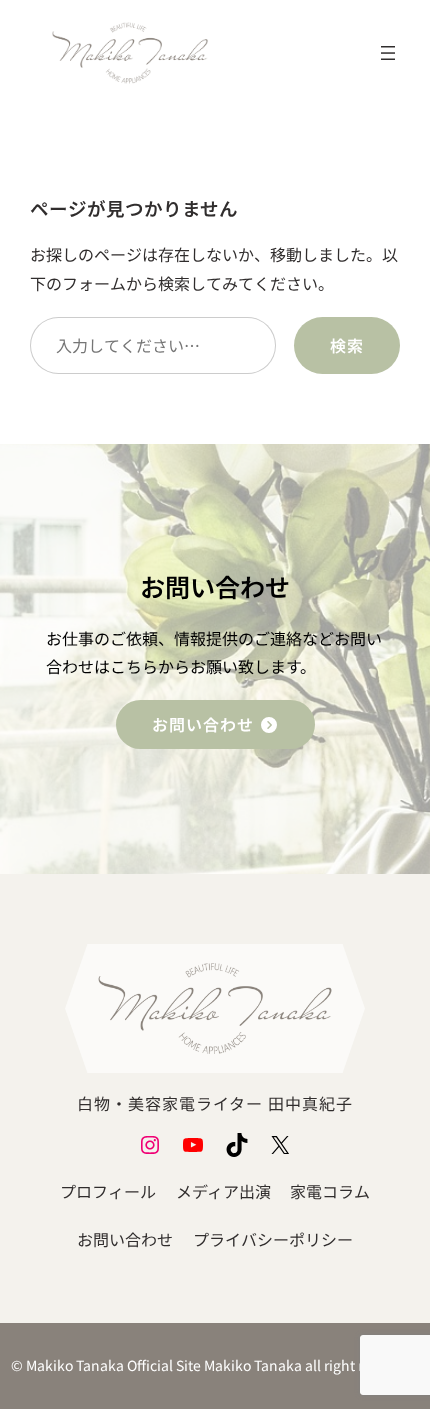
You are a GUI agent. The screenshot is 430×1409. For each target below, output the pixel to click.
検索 (347, 345)
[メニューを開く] (388, 53)
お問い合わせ (205, 724)
